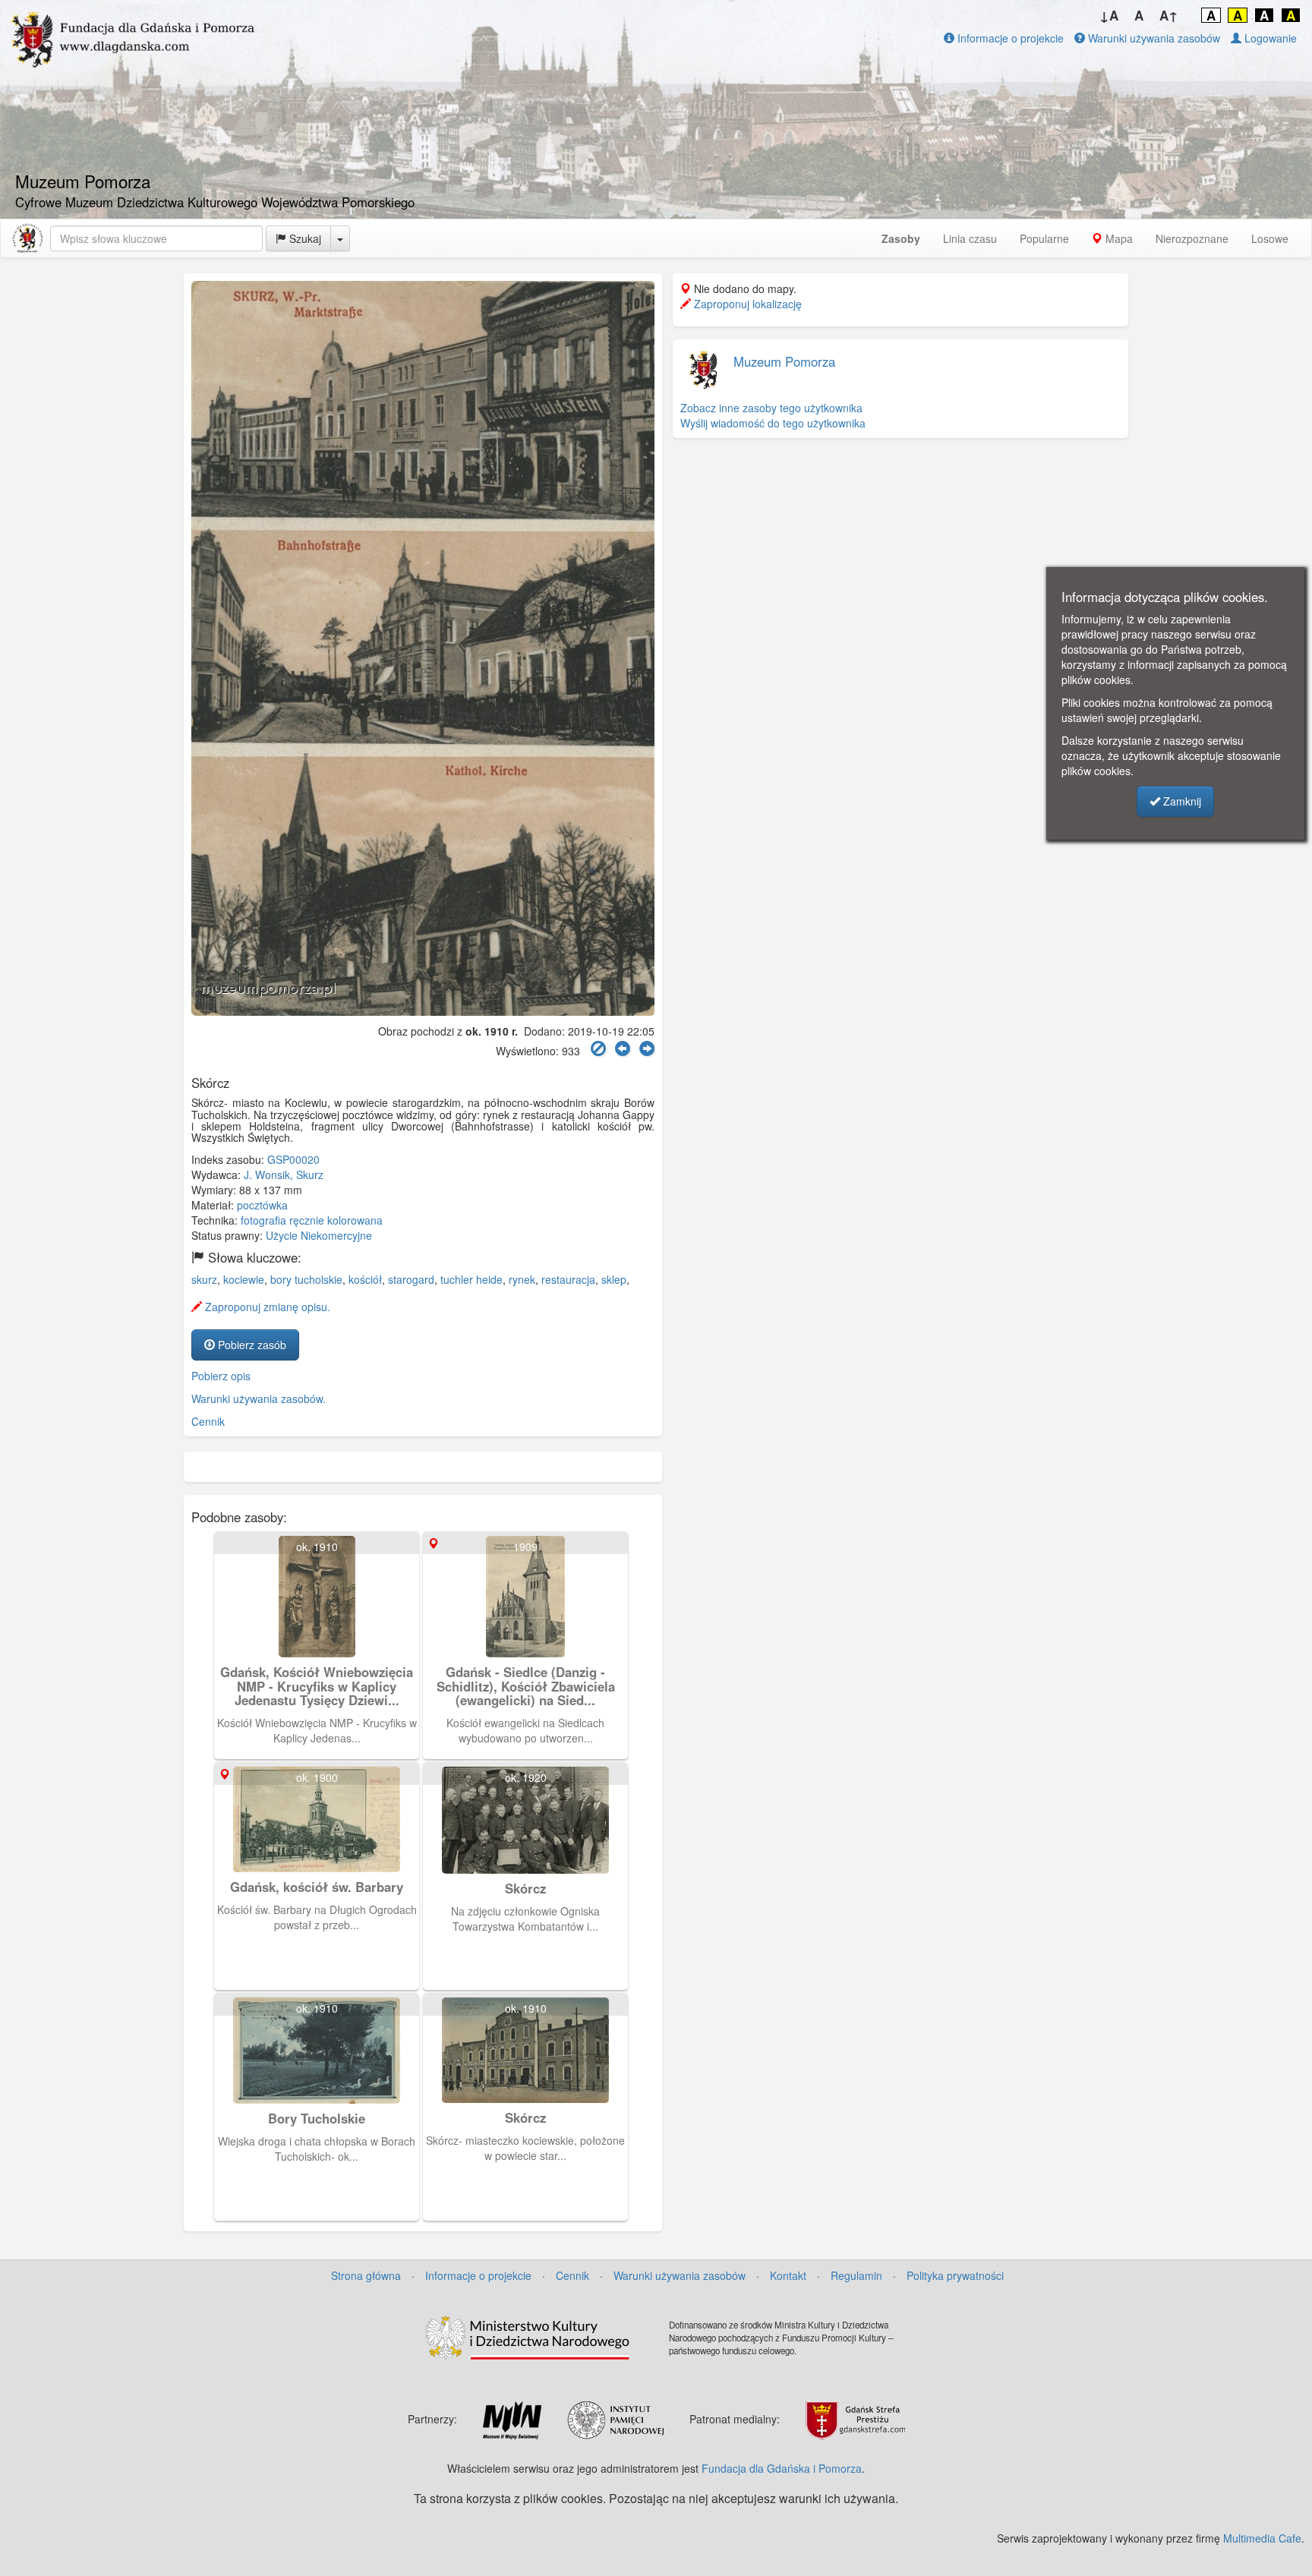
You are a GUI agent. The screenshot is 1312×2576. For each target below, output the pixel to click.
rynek (522, 1279)
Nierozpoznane (1192, 238)
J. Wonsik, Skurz (284, 1174)
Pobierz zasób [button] (251, 1345)
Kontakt (788, 2275)
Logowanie (1269, 38)
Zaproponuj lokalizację (746, 304)
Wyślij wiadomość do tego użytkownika (773, 423)
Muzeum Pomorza (784, 361)
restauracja (568, 1279)
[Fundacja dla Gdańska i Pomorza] (27, 238)
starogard (411, 1279)
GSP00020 (293, 1159)
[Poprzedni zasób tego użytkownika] (623, 1049)
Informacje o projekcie (1009, 38)
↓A (1109, 15)
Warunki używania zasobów (1153, 38)
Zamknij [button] (1181, 801)
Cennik (208, 1421)
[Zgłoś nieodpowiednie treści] (598, 1049)
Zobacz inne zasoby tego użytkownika (771, 408)
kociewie (244, 1279)
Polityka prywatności (955, 2275)
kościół (365, 1279)
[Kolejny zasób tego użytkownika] (647, 1049)
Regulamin (856, 2275)
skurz (204, 1279)
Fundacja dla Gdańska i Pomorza (782, 2468)
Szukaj (304, 238)
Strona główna (366, 2275)
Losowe (1270, 238)
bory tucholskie (306, 1279)
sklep (614, 1279)
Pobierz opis (221, 1376)
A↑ (1169, 15)
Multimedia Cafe (1262, 2538)
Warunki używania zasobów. (259, 1398)
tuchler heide (471, 1279)
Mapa (1118, 238)
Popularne (1044, 238)
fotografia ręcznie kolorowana (312, 1220)
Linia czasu (970, 238)
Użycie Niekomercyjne (319, 1235)
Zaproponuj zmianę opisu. (266, 1307)
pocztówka (262, 1205)
